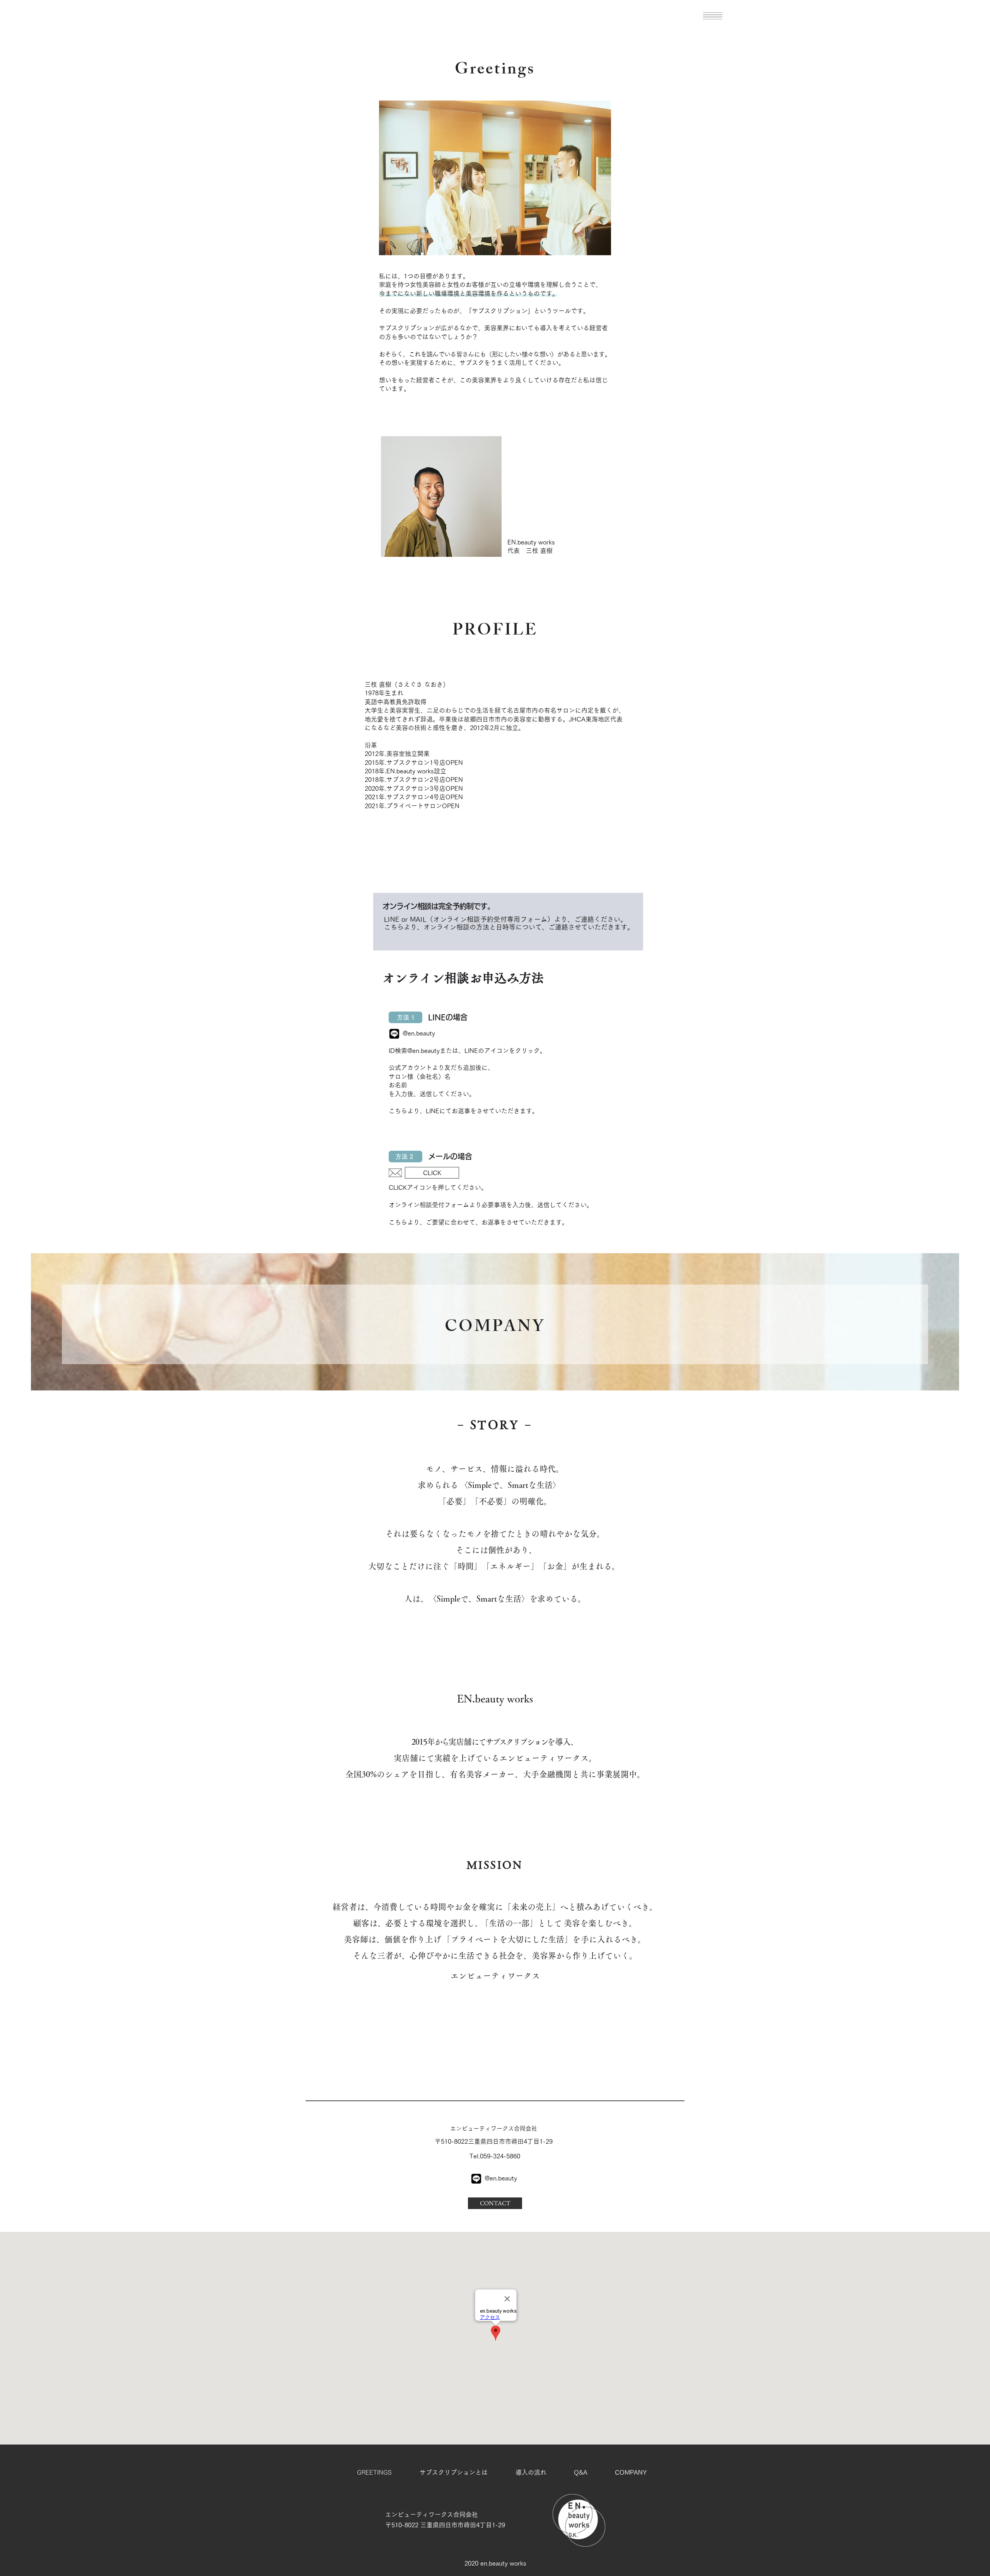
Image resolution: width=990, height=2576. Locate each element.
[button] (713, 16)
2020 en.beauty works (495, 2563)
